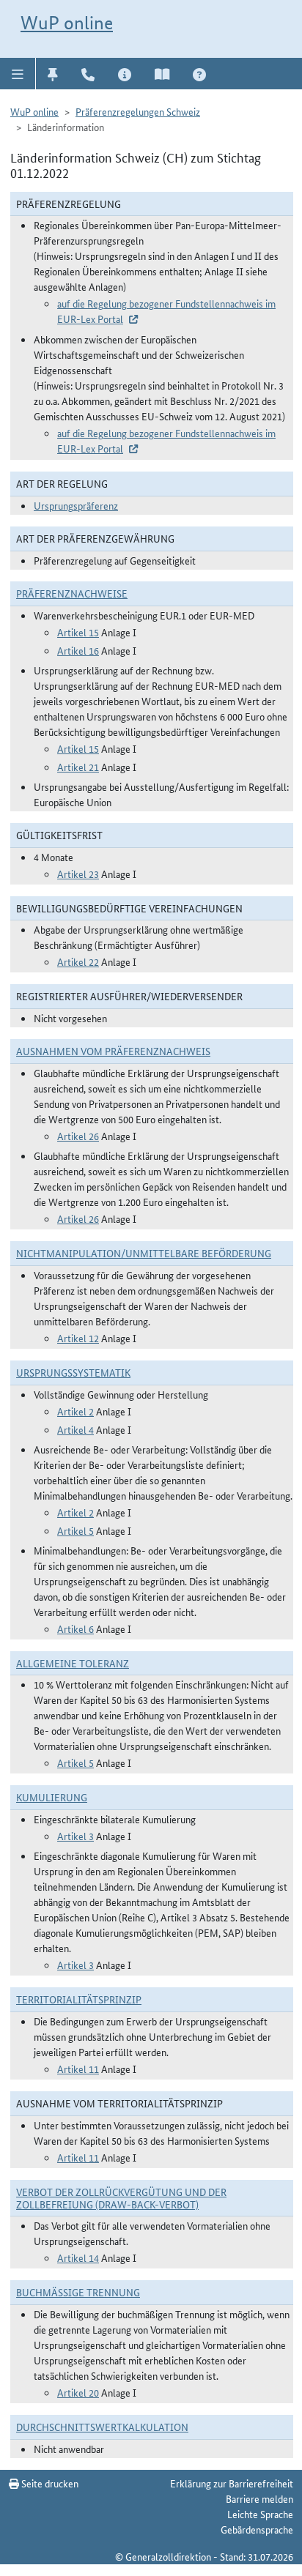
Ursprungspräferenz (76, 505)
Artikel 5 (75, 1530)
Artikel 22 (78, 961)
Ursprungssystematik (73, 1372)
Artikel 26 (78, 1136)
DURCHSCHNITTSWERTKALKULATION (102, 2427)
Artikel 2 (75, 1411)
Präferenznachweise (72, 593)
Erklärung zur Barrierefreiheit (232, 2483)
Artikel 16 (78, 650)
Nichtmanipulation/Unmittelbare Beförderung (144, 1253)
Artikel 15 (78, 632)
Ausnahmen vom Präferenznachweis (113, 1051)
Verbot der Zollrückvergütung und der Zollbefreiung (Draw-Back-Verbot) (121, 2198)
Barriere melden (259, 2498)
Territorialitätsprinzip (79, 1999)
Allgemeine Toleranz (73, 1663)
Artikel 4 (75, 1429)
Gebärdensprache (257, 2529)
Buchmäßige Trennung (78, 2292)
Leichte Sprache (260, 2514)
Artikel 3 (75, 1836)
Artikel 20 (78, 2392)
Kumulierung (52, 1797)
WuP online (67, 23)
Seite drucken (49, 2483)
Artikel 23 (78, 874)
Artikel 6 (75, 1628)
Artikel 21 (78, 767)
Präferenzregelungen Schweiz (138, 111)
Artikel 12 (78, 1338)
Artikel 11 (78, 2069)
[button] (18, 73)
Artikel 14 (78, 2257)
